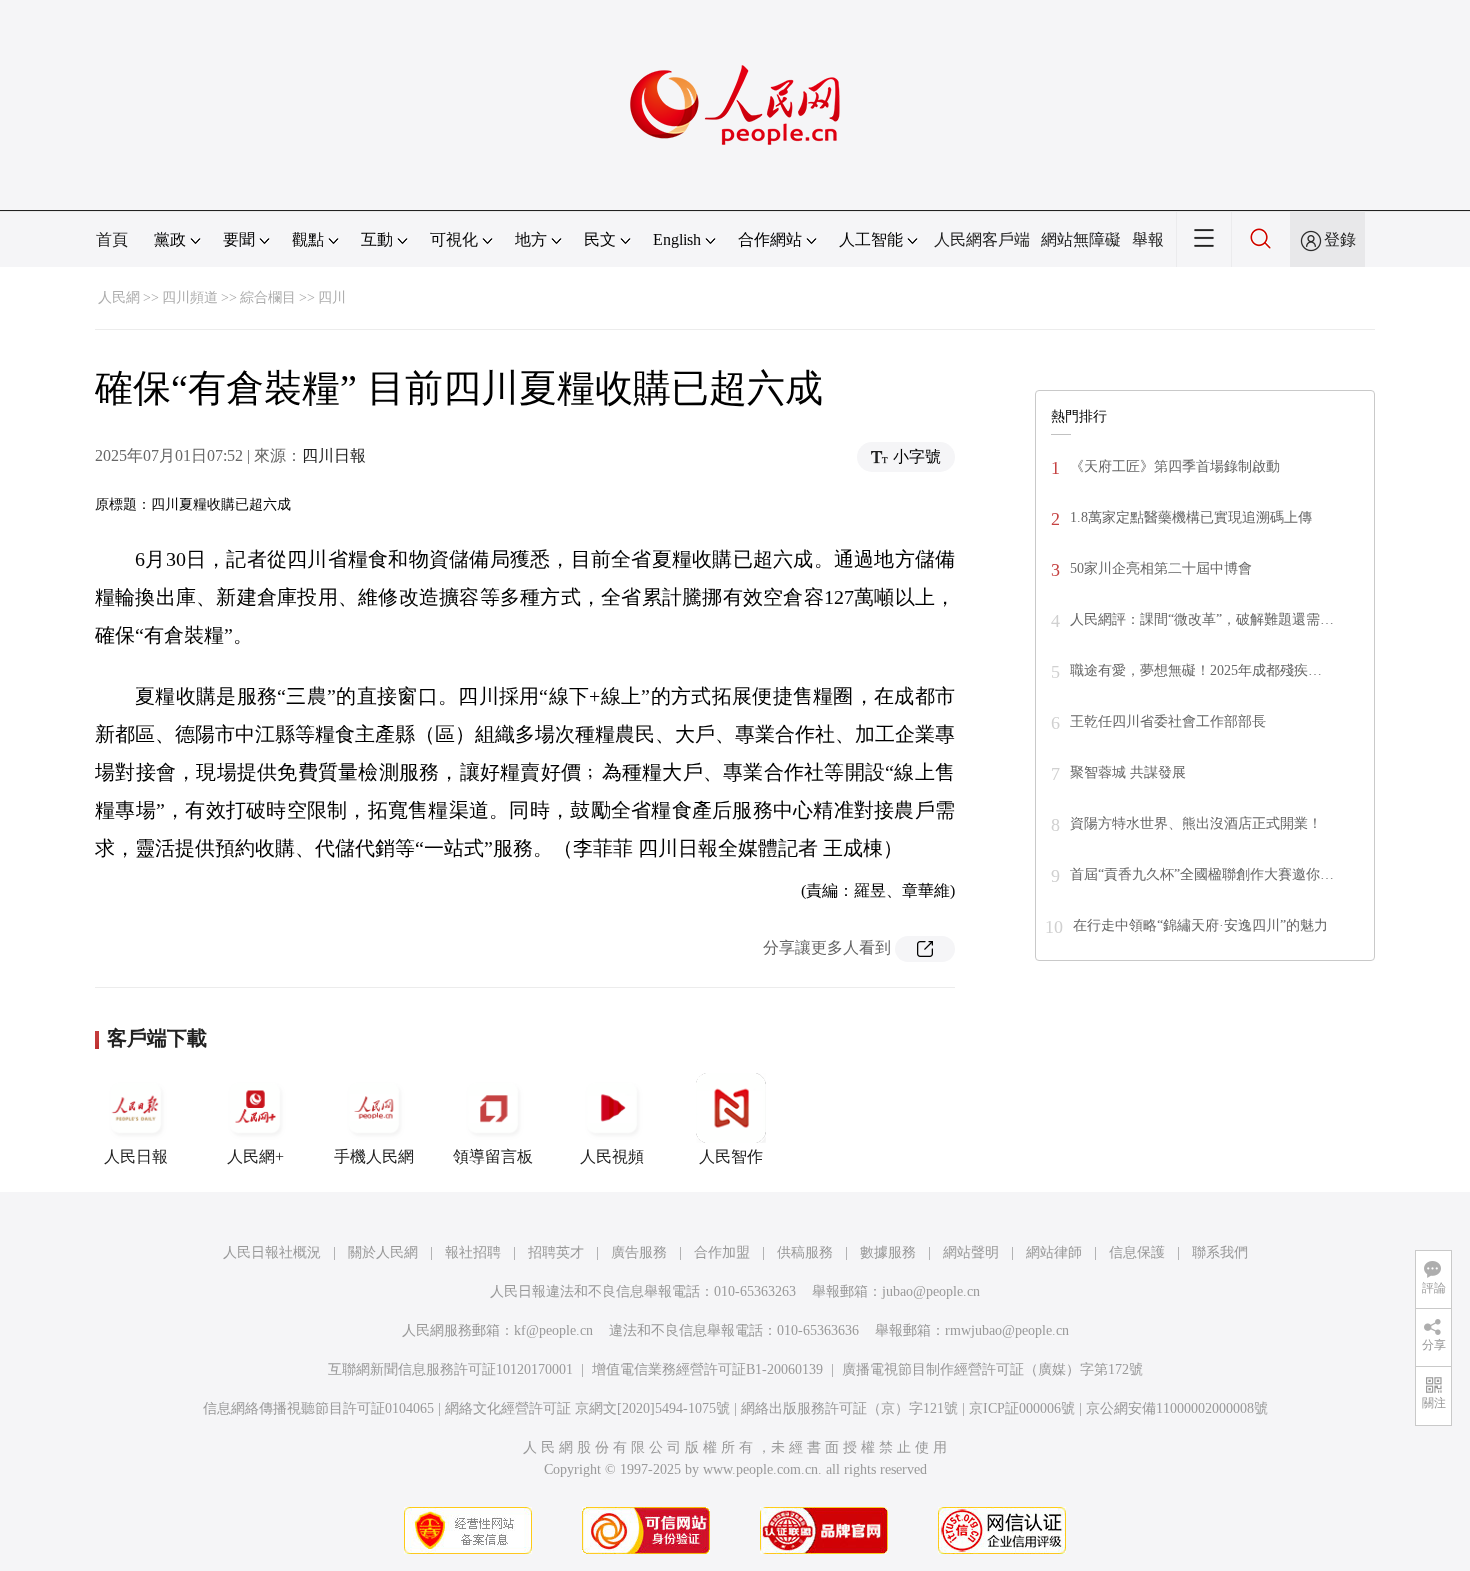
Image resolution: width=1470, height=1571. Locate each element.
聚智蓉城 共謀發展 (1128, 772)
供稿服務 (805, 1252)
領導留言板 (493, 1156)
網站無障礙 (1081, 239)
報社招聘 (473, 1252)
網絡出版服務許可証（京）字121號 (849, 1408)
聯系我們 (1220, 1252)
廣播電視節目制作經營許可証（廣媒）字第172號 (992, 1369)
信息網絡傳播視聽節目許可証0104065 (318, 1408)
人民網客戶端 (982, 239)
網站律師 (1054, 1252)
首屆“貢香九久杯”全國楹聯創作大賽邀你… (1202, 874)
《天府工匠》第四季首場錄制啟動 (1175, 466)
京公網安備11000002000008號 (1177, 1408)
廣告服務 (639, 1252)
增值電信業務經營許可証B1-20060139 (707, 1369)
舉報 (1148, 239)
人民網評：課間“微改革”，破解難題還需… (1202, 619)
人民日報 (136, 1156)
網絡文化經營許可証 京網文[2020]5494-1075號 (587, 1408)
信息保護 (1137, 1252)
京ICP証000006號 (1022, 1408)
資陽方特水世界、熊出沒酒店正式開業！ (1196, 823)
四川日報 (334, 455)
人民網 (119, 297)
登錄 (1340, 239)
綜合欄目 (268, 297)
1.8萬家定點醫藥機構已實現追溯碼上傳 (1191, 517)
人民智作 (731, 1156)
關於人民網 (383, 1252)
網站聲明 (971, 1252)
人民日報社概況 (272, 1252)
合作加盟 (722, 1252)
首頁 (112, 239)
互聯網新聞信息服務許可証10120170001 (450, 1369)
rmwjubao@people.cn (1007, 1330)
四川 (332, 297)
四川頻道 (190, 297)
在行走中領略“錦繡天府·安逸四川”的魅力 (1200, 925)
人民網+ (255, 1156)
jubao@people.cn (931, 1291)
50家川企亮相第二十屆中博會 (1161, 568)
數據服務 (888, 1252)
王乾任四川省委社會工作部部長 (1168, 721)
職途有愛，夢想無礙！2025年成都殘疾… (1196, 670)
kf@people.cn (553, 1330)
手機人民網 (374, 1156)
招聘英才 (556, 1252)
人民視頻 (612, 1156)
